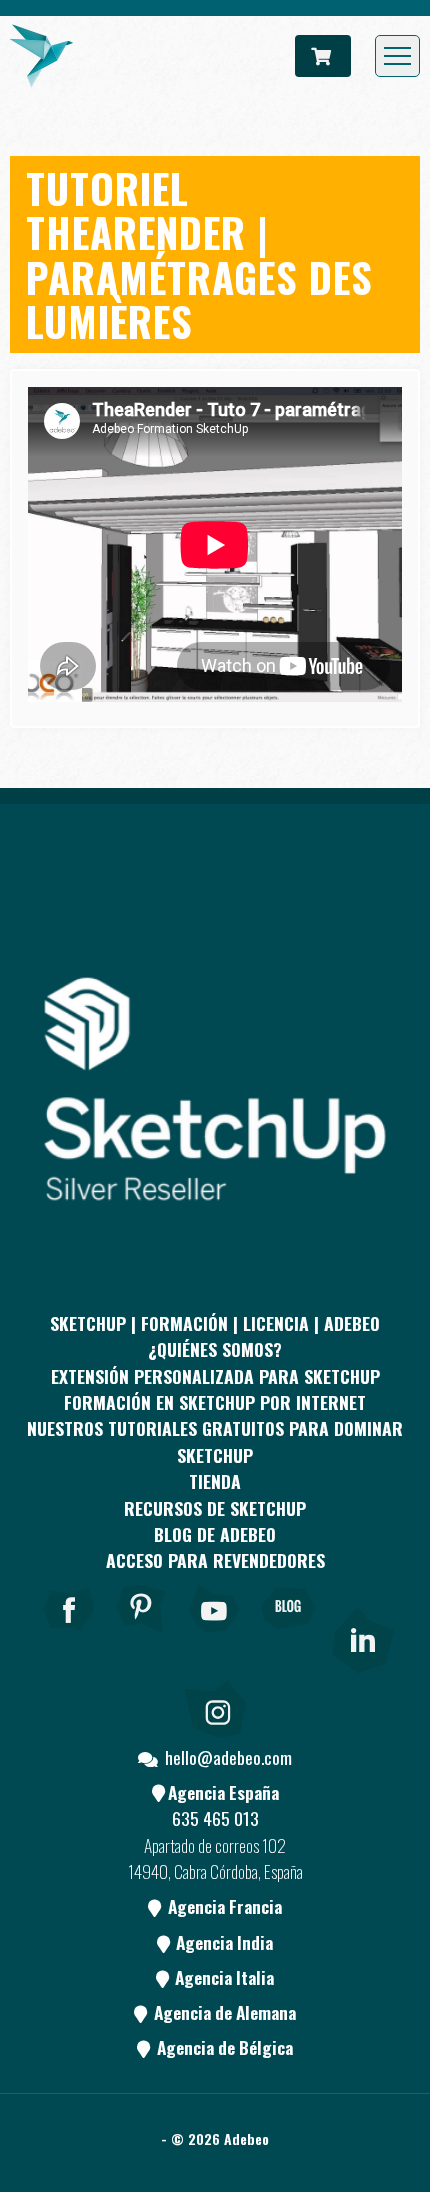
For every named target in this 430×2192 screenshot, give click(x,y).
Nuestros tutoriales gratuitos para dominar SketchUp (215, 1441)
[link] (361, 1636)
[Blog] (288, 1636)
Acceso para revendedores (215, 1560)
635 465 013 (215, 1818)
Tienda (215, 1481)
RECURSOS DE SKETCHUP (215, 1508)
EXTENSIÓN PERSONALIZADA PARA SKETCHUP (215, 1376)
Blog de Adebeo (215, 1534)
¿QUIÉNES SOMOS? (215, 1349)
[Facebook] (69, 1636)
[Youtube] (215, 1636)
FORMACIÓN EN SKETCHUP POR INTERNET (215, 1402)
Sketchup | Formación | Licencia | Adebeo (215, 1323)
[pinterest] (142, 1636)
